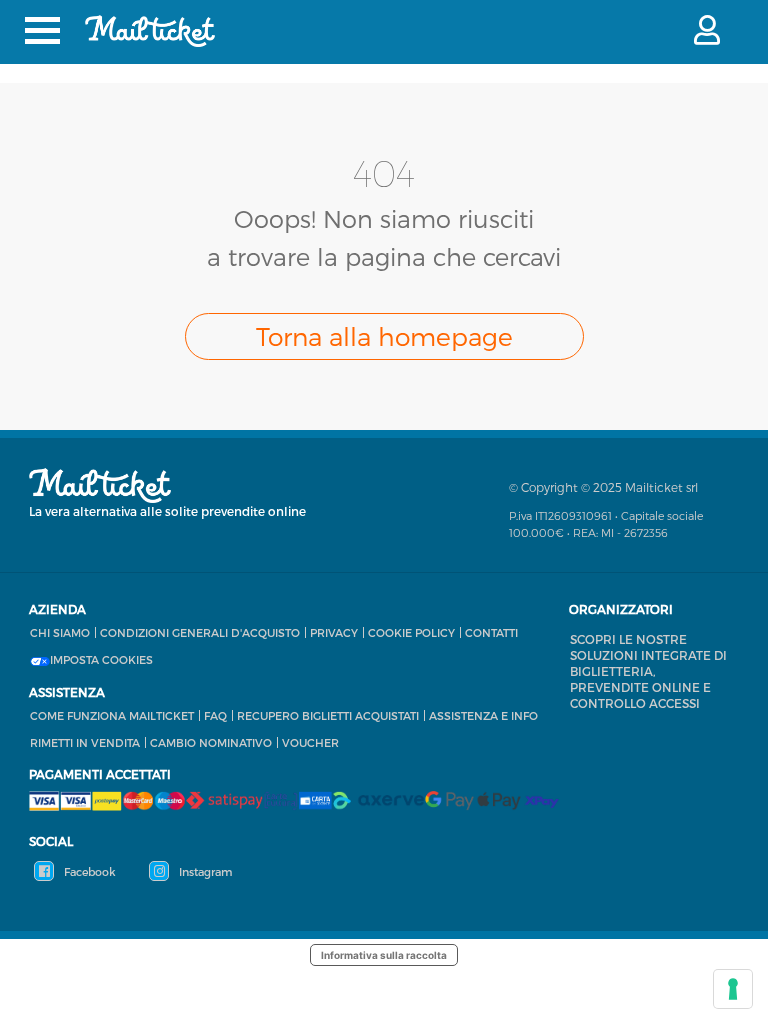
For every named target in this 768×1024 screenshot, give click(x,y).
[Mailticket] (150, 31)
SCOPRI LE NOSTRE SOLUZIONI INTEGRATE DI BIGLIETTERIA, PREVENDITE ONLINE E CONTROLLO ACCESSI (648, 671)
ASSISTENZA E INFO (483, 715)
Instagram (204, 871)
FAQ (215, 715)
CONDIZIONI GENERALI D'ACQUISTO (200, 632)
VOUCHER (310, 742)
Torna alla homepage (384, 336)
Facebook (88, 871)
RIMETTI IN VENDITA (85, 742)
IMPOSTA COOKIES (101, 660)
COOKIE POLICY (411, 632)
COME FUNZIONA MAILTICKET (112, 715)
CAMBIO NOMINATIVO (211, 742)
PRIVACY (334, 632)
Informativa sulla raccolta (384, 955)
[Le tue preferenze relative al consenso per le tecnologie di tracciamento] (733, 989)
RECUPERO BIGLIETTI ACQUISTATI (328, 715)
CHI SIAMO (60, 632)
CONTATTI (491, 632)
